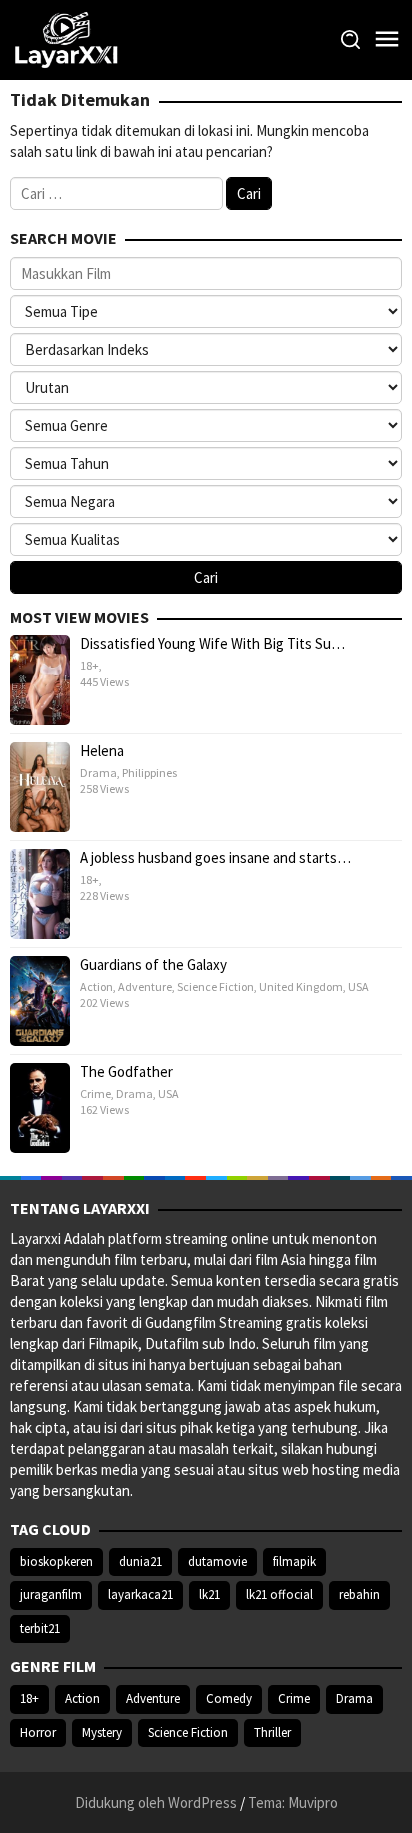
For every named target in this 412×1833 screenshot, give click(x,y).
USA (358, 986)
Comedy (229, 1698)
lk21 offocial (279, 1594)
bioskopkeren (56, 1561)
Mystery (102, 1732)
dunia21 (140, 1561)
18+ (89, 665)
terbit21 (40, 1628)
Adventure (145, 986)
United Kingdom (301, 986)
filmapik (294, 1561)
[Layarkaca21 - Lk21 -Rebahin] (66, 38)
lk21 (209, 1594)
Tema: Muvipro (293, 1802)
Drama (98, 772)
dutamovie (217, 1561)
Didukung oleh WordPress (156, 1802)
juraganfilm (51, 1594)
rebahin (359, 1594)
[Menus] (387, 39)
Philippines (149, 772)
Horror (38, 1732)
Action (96, 986)
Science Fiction (215, 986)
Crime (95, 1093)
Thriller (272, 1732)
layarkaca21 (140, 1594)
